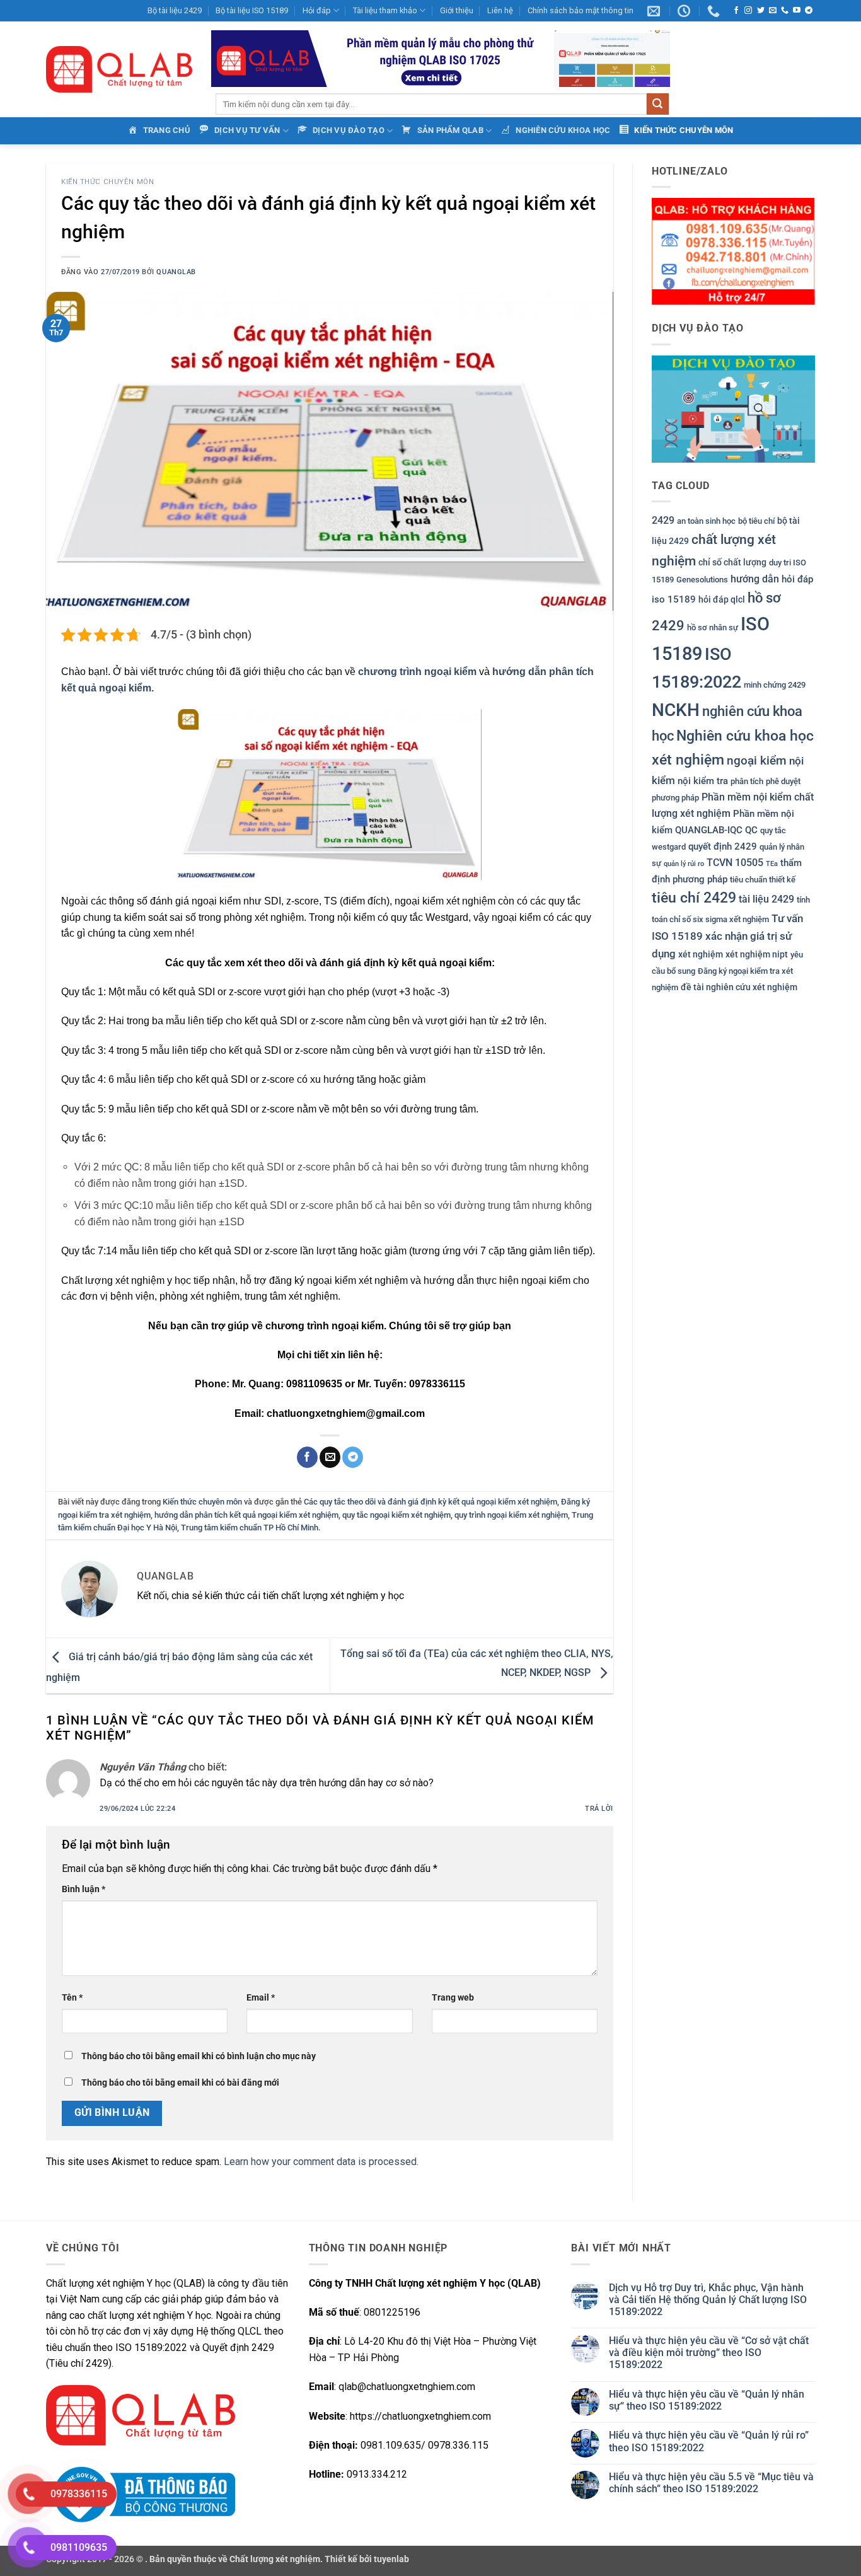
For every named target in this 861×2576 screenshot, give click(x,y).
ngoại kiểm (757, 760)
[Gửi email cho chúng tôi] (773, 11)
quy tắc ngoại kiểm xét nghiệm (396, 1515)
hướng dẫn (755, 579)
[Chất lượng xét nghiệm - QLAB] (119, 69)
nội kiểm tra (703, 780)
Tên (72, 1998)
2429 (663, 520)
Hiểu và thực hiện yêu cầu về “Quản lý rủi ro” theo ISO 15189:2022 (709, 2441)
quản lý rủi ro (684, 863)
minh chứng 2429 (775, 684)
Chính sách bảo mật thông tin (581, 10)
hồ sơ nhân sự (713, 627)
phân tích (747, 781)
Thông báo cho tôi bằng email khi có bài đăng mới (180, 2083)
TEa (772, 863)
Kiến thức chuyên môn (107, 182)
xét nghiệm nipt (757, 954)
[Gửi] (657, 104)
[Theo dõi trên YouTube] (797, 11)
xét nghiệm (701, 954)
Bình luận (84, 1889)
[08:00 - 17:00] (685, 11)
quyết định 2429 (723, 846)
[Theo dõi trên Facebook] (736, 11)
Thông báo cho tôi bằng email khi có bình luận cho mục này (199, 2056)
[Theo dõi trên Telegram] (809, 11)
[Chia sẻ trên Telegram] (353, 1457)
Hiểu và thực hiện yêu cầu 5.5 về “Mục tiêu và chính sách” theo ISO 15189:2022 (711, 2483)
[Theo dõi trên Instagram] (748, 11)
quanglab (176, 272)
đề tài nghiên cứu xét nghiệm (739, 987)
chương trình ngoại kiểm (417, 672)
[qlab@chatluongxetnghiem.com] (655, 11)
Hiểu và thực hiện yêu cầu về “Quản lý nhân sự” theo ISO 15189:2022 (707, 2400)
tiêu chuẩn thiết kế (763, 880)
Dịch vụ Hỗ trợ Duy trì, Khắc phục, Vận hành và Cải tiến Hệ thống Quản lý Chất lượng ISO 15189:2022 (708, 2300)
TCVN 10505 (735, 862)
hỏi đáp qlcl (722, 599)
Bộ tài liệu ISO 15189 (252, 10)
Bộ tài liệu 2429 (175, 10)
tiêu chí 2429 (694, 898)
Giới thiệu (457, 10)
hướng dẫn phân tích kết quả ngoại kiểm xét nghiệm (246, 1515)
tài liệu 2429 (766, 899)
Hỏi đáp (317, 10)
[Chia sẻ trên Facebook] (307, 1457)
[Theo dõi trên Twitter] (761, 11)
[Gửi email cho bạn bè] (330, 1457)
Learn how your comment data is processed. (321, 2162)
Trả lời (599, 1809)
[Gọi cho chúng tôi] (785, 11)
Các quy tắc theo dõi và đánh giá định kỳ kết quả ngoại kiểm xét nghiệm (430, 1502)
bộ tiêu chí (756, 521)
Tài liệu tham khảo (385, 10)
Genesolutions (702, 580)
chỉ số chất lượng (732, 562)
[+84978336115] (715, 11)
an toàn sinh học (706, 521)
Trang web (453, 1998)
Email (261, 1998)
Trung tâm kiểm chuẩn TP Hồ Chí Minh (250, 1528)
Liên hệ (500, 10)
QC (751, 830)
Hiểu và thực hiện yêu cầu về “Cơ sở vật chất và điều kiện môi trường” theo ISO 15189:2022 (709, 2353)
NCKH (676, 709)
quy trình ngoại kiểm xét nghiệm (511, 1515)
